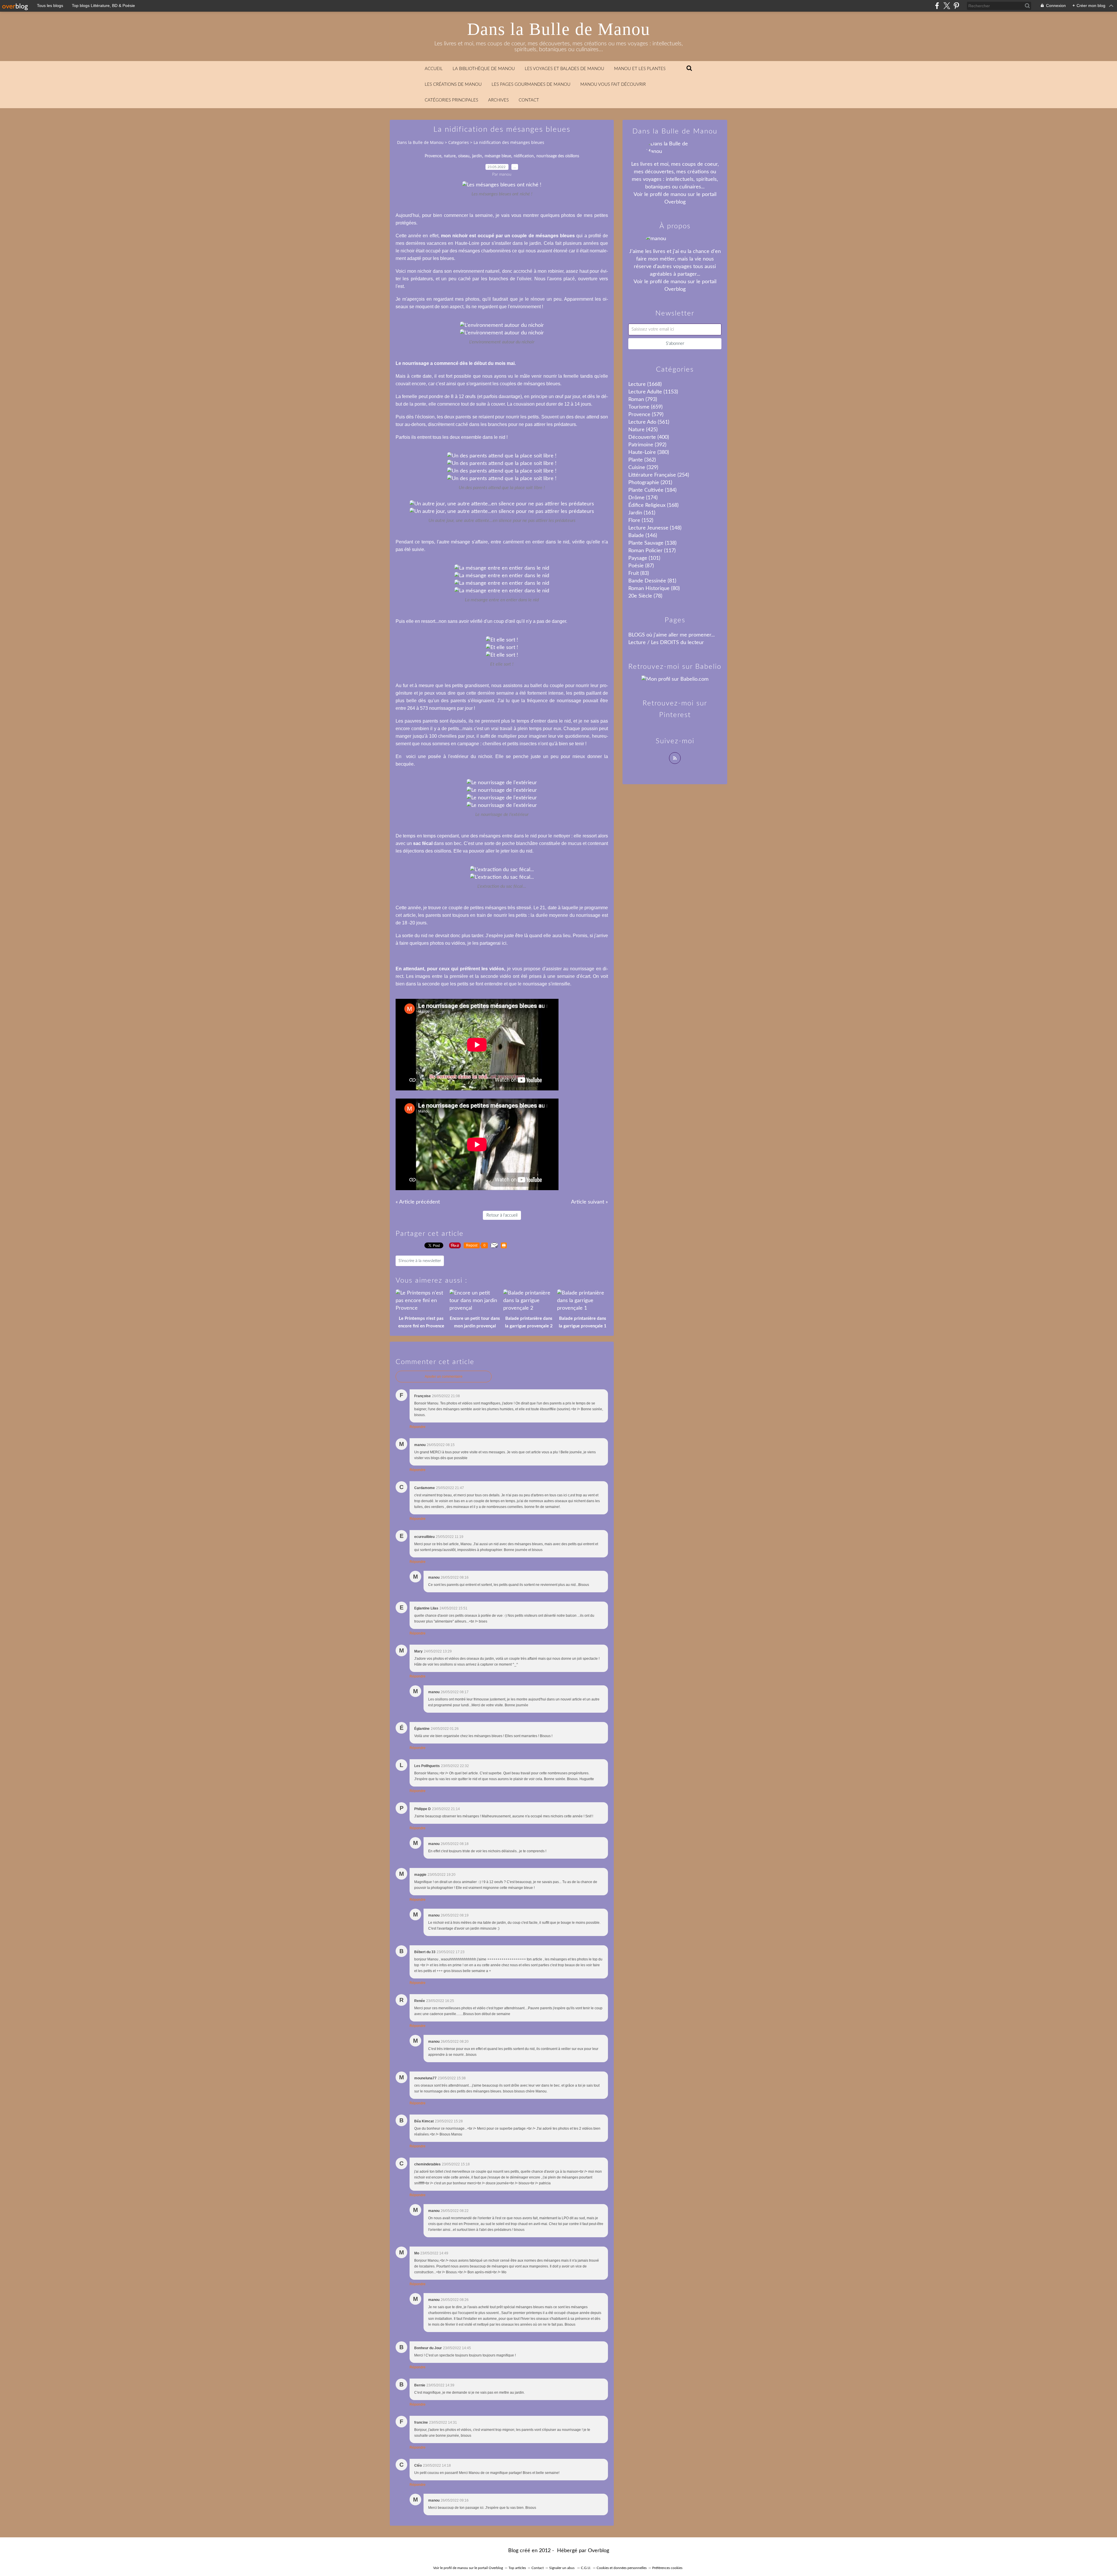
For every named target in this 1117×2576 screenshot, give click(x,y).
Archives (498, 100)
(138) (652, 543)
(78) (645, 596)
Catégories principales (451, 100)
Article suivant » (589, 1202)
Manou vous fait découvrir (613, 84)
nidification (524, 156)
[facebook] (937, 6)
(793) (643, 400)
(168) (653, 505)
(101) (644, 558)
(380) (649, 452)
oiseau (464, 156)
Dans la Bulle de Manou (559, 29)
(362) (642, 460)
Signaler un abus (562, 2568)
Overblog (598, 2551)
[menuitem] (434, 69)
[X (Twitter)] (947, 6)
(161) (642, 513)
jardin (477, 156)
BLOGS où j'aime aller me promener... (672, 635)
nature (450, 156)
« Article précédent (418, 1202)
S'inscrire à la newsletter (420, 1261)
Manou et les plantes (640, 69)
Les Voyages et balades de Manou (564, 69)
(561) (649, 422)
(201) (650, 483)
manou (678, 195)
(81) (652, 581)
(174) (643, 498)
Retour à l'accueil (502, 1215)
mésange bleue (498, 156)
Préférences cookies (667, 2568)
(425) (643, 430)
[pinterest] (956, 6)
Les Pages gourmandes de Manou (531, 84)
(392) (647, 445)
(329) (643, 468)
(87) (641, 566)
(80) (654, 589)
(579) (646, 415)
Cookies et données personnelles (622, 2568)
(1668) (645, 384)
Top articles (517, 2568)
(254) (659, 475)
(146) (643, 536)
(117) (652, 551)
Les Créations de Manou (453, 84)
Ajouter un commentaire (444, 1377)
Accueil (434, 69)
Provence (433, 156)
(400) (649, 437)
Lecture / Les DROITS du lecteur (666, 643)
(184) (652, 490)
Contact (529, 100)
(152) (641, 520)
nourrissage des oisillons (558, 156)
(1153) (653, 392)
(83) (639, 573)
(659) (645, 407)
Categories (459, 142)
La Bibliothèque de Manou (484, 69)
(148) (655, 528)
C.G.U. (586, 2568)
